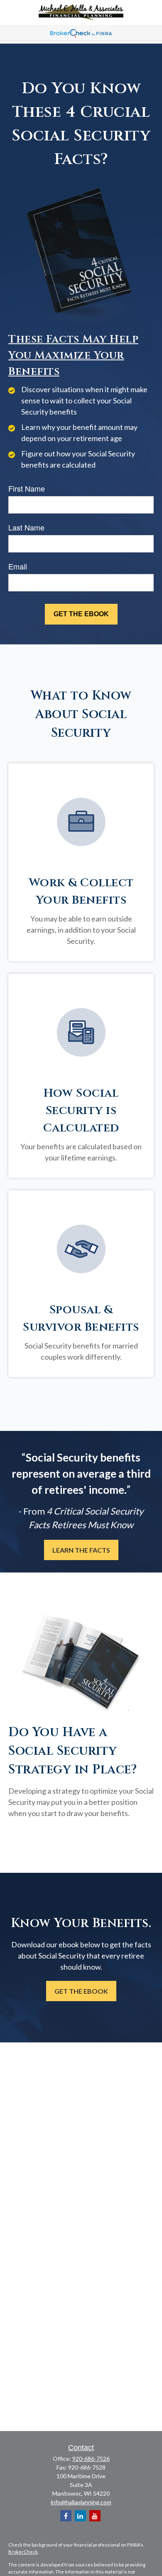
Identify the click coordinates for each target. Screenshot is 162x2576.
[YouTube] (95, 2516)
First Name (27, 488)
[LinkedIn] (80, 2516)
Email (18, 566)
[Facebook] (66, 2516)
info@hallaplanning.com (81, 2502)
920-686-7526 (91, 2459)
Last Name (26, 527)
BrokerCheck (23, 2552)
